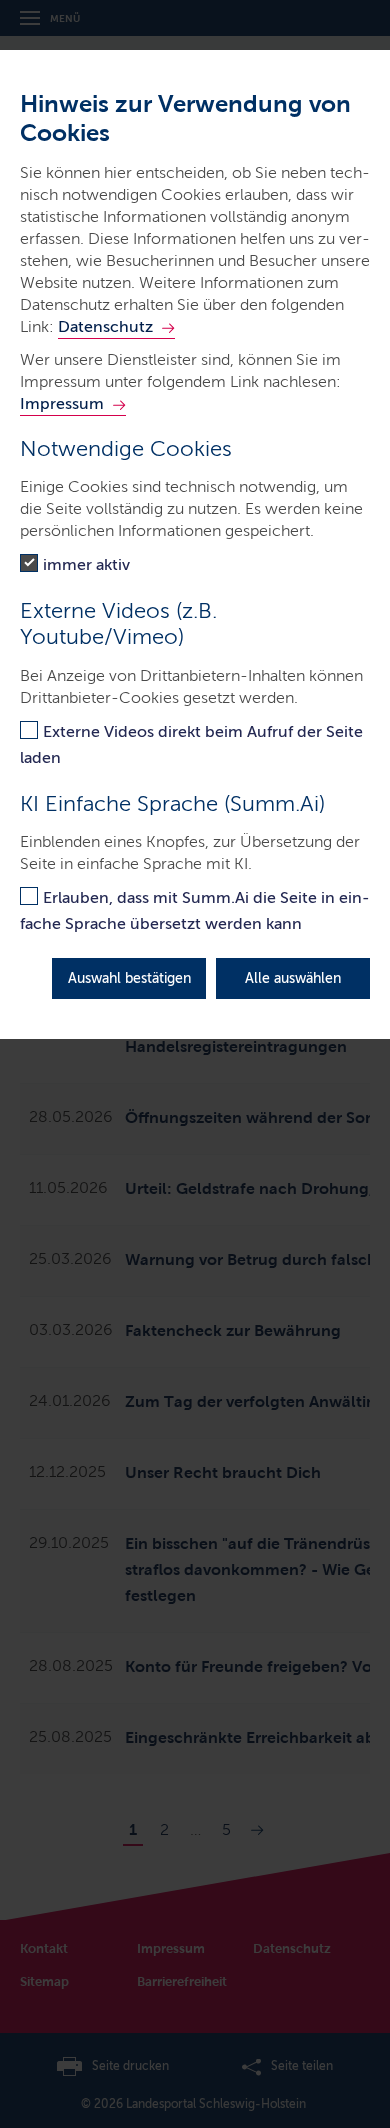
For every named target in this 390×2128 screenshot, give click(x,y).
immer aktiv (86, 564)
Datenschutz (105, 326)
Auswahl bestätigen (129, 978)
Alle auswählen (293, 978)
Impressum (62, 403)
